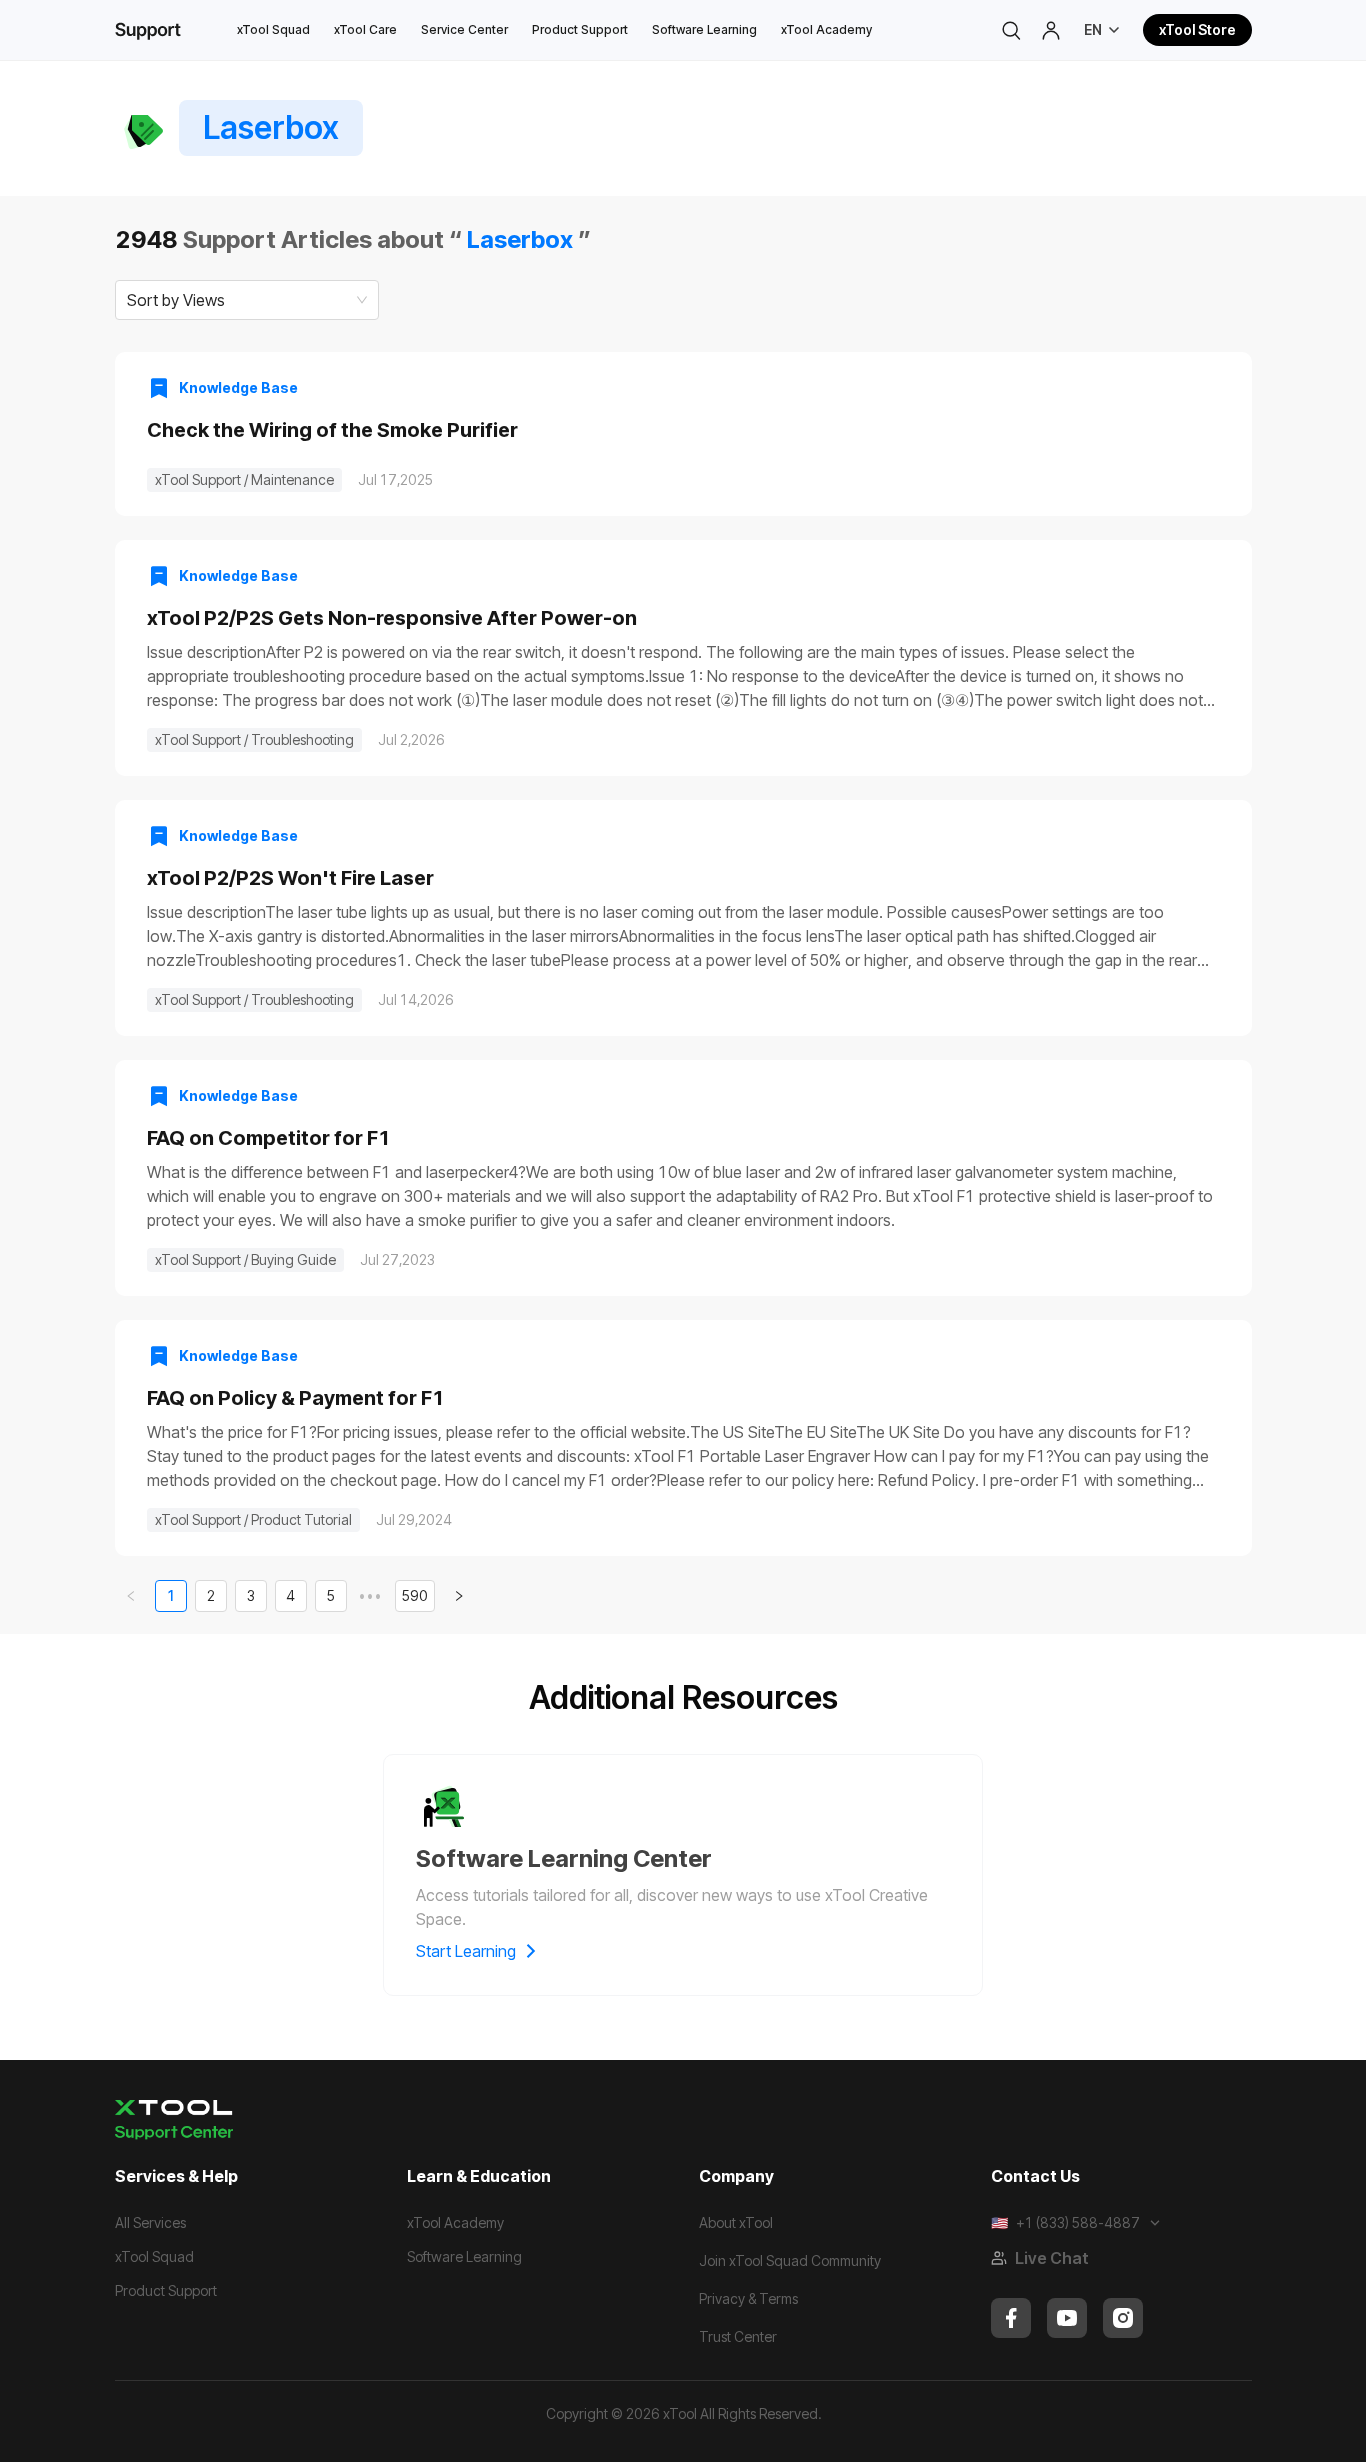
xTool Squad (273, 29)
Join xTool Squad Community (790, 2260)
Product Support (580, 29)
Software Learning (704, 29)
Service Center (464, 29)
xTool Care (365, 29)
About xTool (736, 2222)
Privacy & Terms (748, 2298)
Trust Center (738, 2336)
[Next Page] (459, 1596)
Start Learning (466, 1951)
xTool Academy (826, 29)
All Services (150, 2222)
